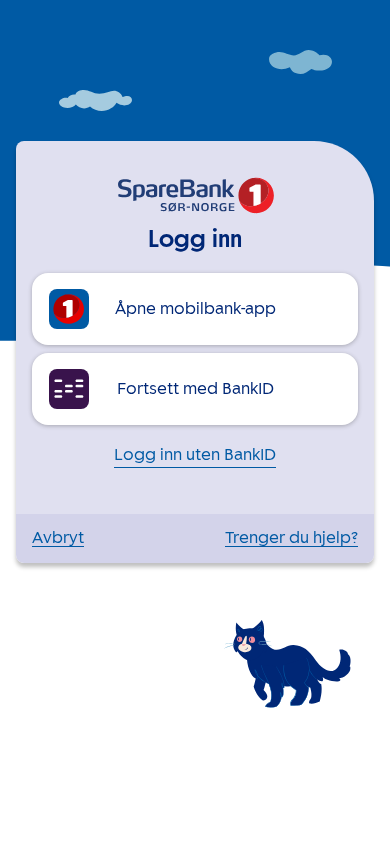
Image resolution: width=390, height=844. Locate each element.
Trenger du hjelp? (291, 538)
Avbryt (58, 538)
